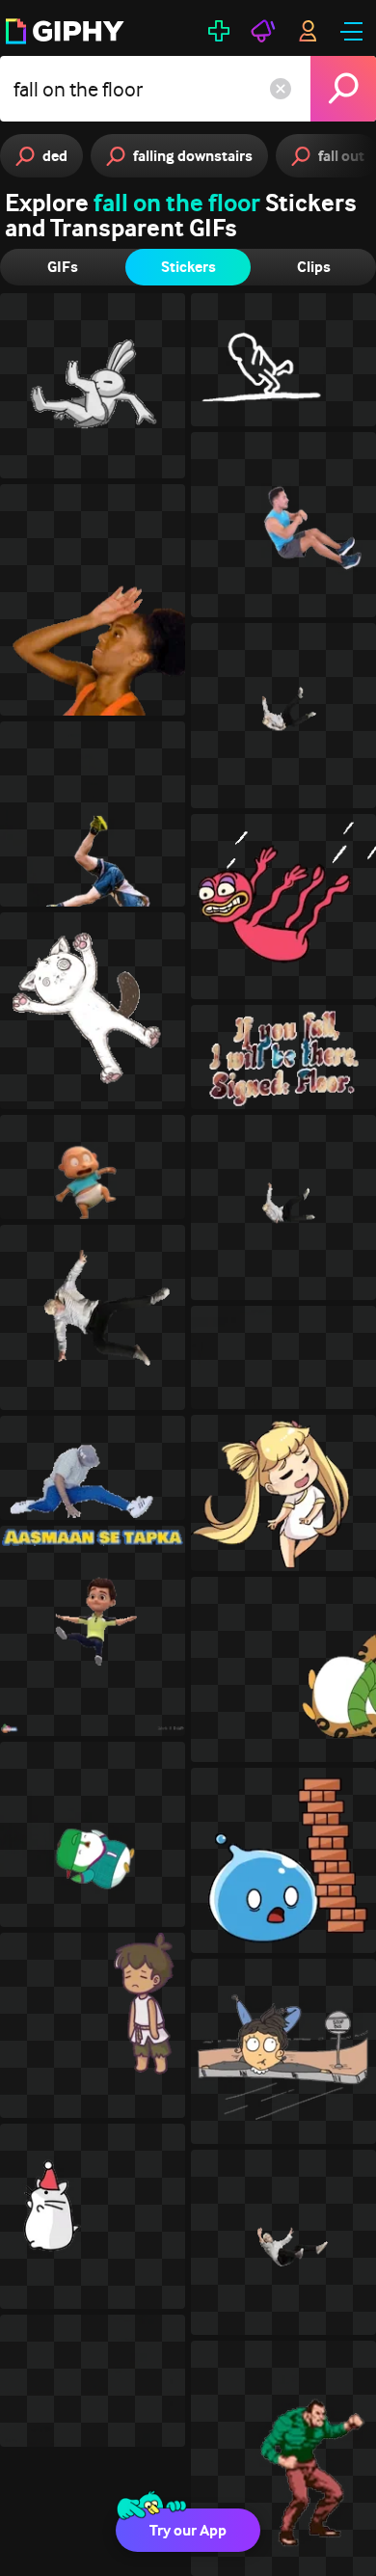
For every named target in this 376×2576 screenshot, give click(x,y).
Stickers (188, 267)
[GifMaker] (219, 31)
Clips (314, 267)
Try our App (188, 2530)
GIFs (63, 267)
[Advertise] (263, 31)
